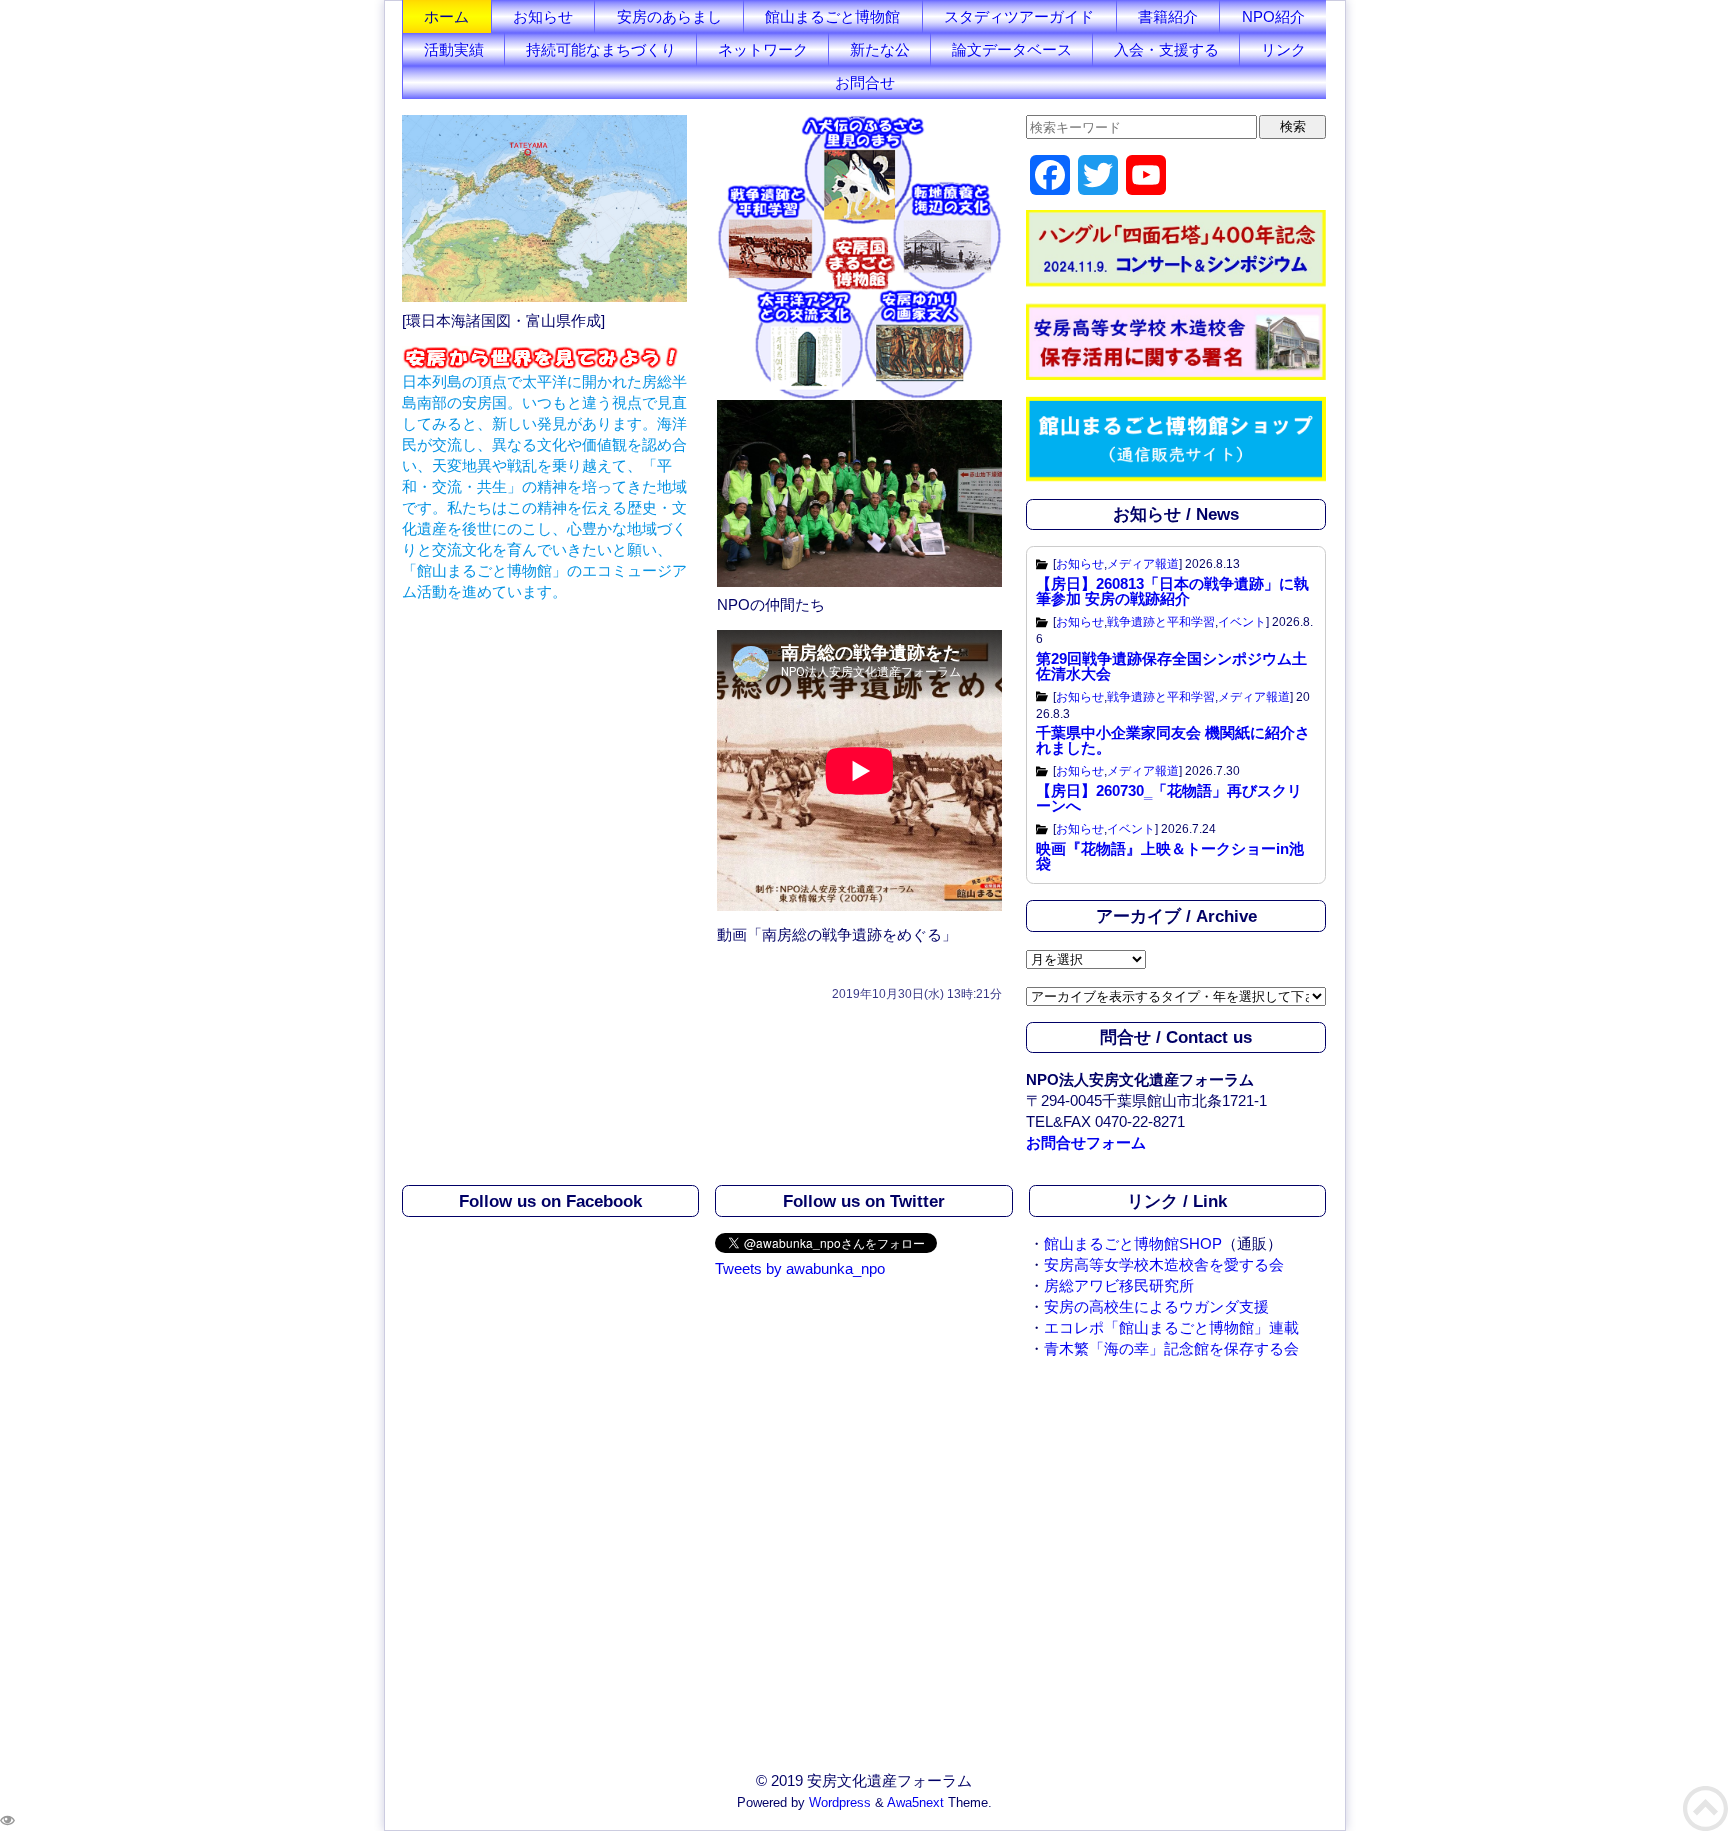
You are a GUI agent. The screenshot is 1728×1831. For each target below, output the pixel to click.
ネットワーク (763, 49)
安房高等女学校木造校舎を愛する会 (1164, 1264)
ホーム (446, 16)
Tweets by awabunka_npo (800, 1268)
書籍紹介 (1168, 16)
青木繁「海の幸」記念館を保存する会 (1171, 1348)
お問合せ (865, 82)
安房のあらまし (669, 16)
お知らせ (543, 16)
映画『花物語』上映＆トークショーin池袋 (1170, 856)
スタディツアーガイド (1019, 16)
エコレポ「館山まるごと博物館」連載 (1171, 1327)
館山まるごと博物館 (832, 16)
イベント (1242, 622)
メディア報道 (1143, 564)
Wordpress (840, 1803)
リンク (1283, 49)
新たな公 (880, 49)
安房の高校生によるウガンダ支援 (1156, 1306)
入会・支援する (1166, 49)
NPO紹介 (1273, 16)
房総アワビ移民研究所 (1119, 1285)
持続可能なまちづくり (601, 49)
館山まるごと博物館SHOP (1133, 1243)
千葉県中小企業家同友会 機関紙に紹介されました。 (1173, 740)
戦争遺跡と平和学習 (1161, 622)
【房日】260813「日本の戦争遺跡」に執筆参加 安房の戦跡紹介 (1172, 591)
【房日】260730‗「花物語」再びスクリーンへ (1169, 798)
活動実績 (454, 49)
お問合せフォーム (1086, 1142)
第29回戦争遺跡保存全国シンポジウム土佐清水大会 (1171, 666)
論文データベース (1012, 49)
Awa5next (915, 1803)
